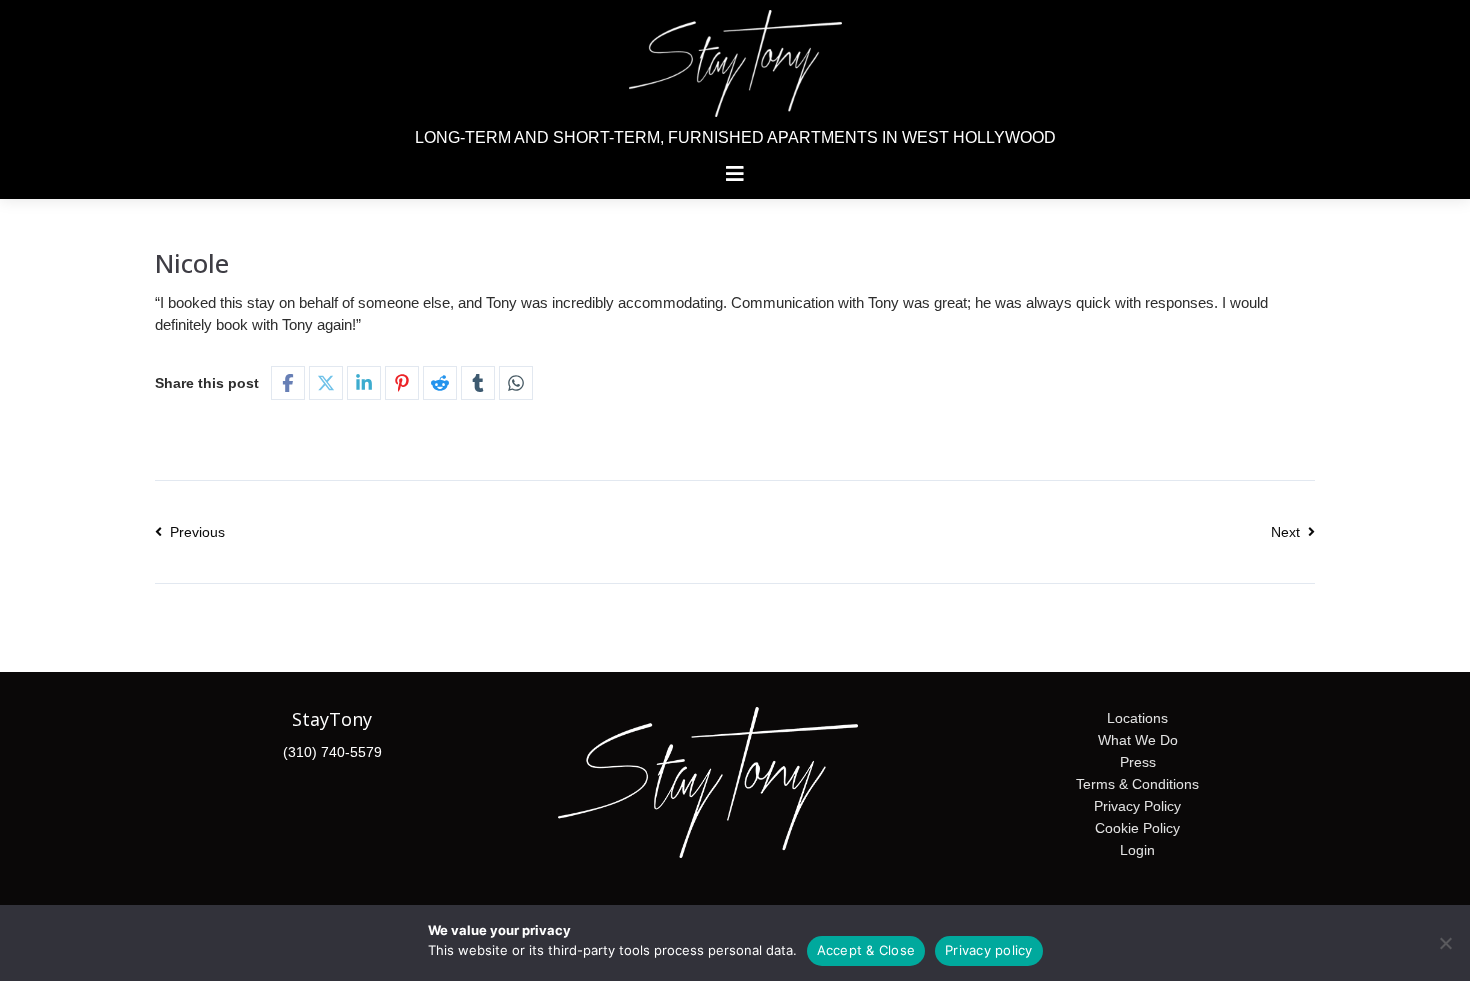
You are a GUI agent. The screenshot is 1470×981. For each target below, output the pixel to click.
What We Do (1138, 740)
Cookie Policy (1137, 828)
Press (1138, 762)
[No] (1445, 943)
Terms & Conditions (1137, 784)
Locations (1137, 718)
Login (1137, 850)
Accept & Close (866, 950)
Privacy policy (989, 950)
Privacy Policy (1137, 806)
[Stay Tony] (735, 63)
